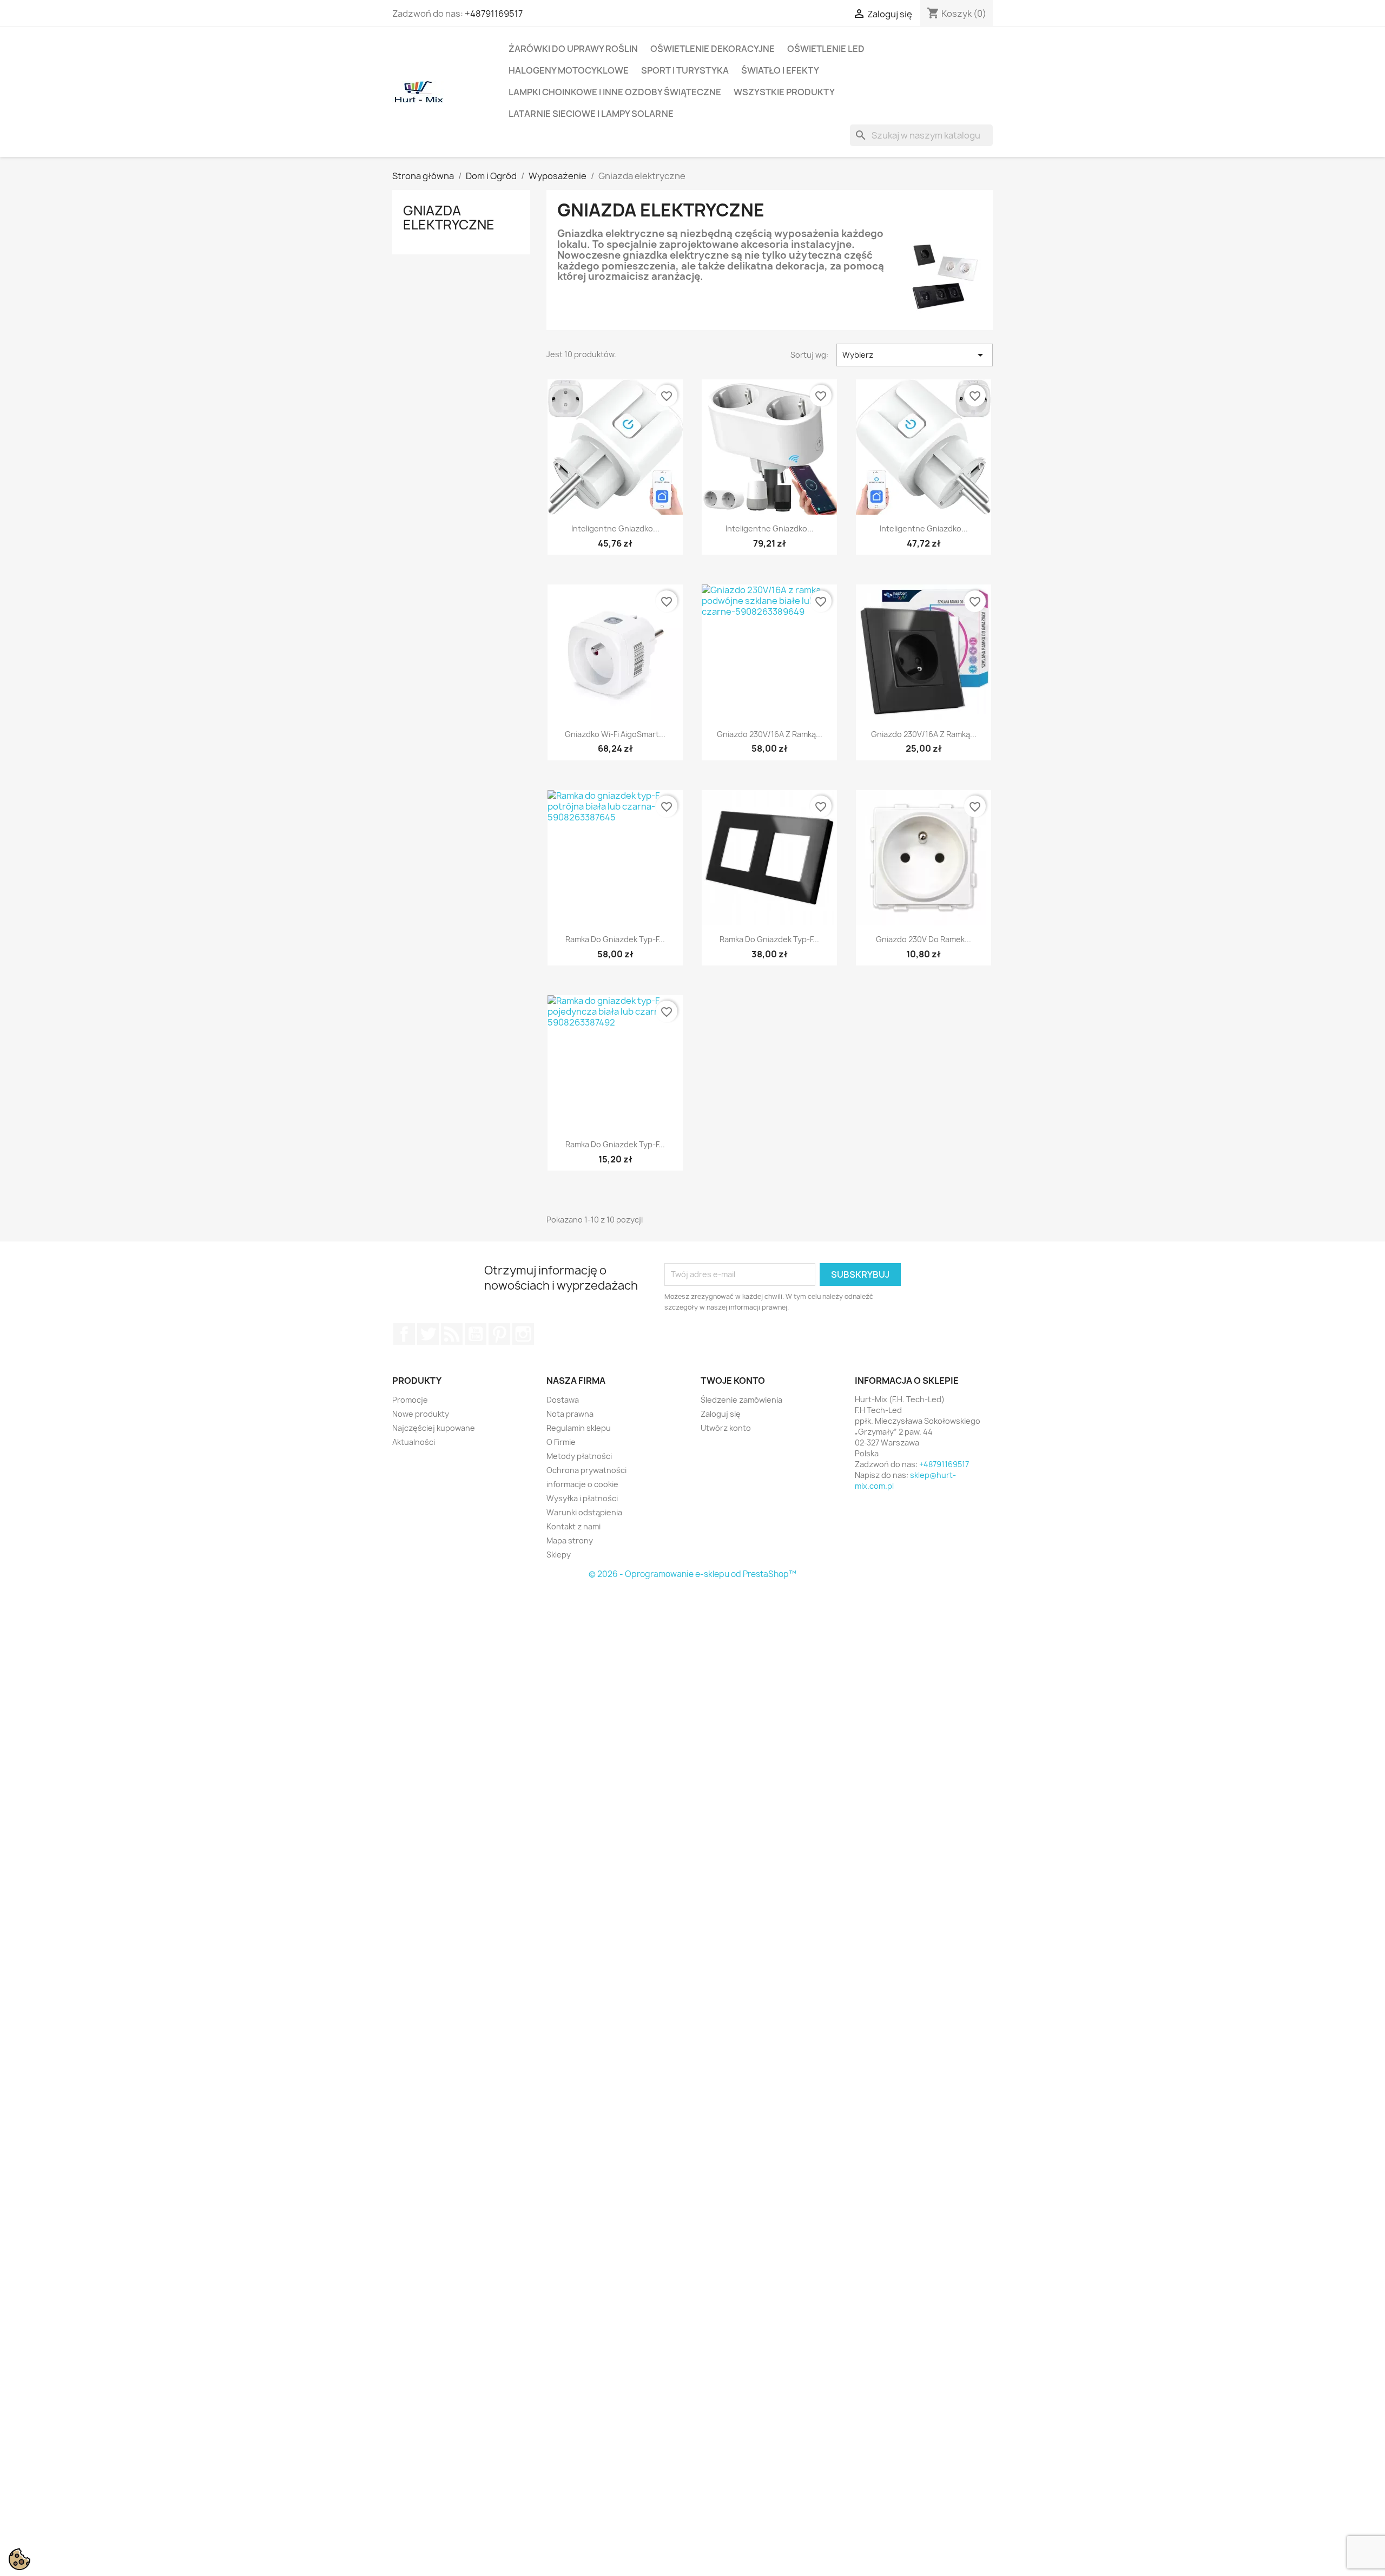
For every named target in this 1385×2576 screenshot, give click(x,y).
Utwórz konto (726, 1428)
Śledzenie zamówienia (741, 1400)
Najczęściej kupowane (434, 1428)
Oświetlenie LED (826, 49)
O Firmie (561, 1442)
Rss (452, 1334)
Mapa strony (570, 1540)
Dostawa (563, 1400)
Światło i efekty (780, 70)
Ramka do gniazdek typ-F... (615, 939)
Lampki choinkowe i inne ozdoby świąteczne (615, 92)
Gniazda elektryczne (449, 218)
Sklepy (559, 1555)
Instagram (523, 1334)
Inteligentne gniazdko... (615, 528)
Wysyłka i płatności (582, 1498)
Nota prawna (570, 1414)
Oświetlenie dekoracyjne (713, 49)
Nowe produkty (421, 1414)
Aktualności (414, 1442)
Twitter (428, 1334)
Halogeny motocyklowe (569, 70)
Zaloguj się (721, 1414)
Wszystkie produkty (784, 92)
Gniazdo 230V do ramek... (924, 939)
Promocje (410, 1400)
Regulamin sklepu (579, 1428)
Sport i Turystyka (685, 70)
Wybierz (915, 355)
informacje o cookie (582, 1484)
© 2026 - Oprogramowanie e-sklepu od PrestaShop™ (692, 1574)
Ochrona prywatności (586, 1470)
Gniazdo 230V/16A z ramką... (770, 734)
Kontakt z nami (573, 1526)
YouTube (476, 1334)
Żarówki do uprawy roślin (573, 49)
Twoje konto (733, 1381)
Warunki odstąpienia (584, 1512)
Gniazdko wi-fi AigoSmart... (615, 734)
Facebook (404, 1334)
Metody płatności (579, 1456)
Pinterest (499, 1334)
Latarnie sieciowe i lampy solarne (591, 114)
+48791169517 (494, 14)
